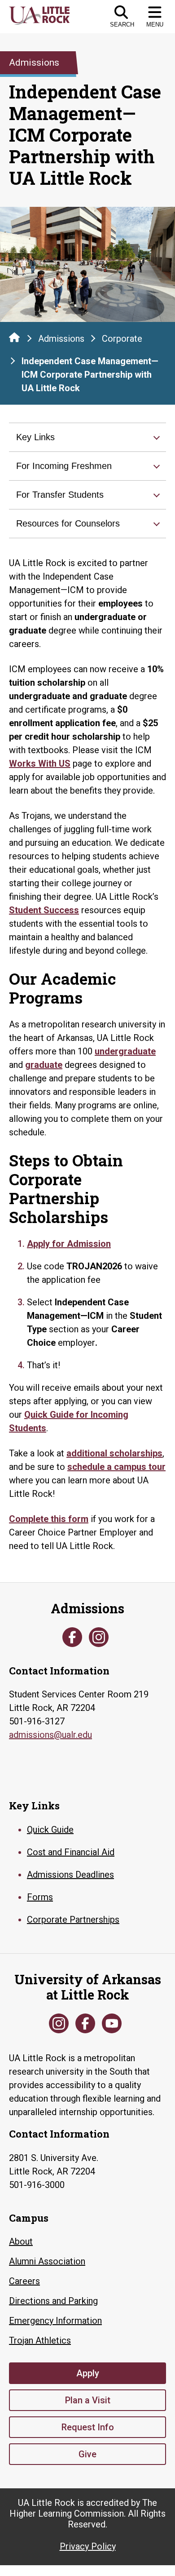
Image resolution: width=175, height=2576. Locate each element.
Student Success (44, 910)
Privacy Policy (88, 2546)
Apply (88, 2373)
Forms (40, 1897)
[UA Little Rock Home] (14, 337)
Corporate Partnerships (73, 1920)
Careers (24, 2281)
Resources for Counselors (68, 523)
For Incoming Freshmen (64, 466)
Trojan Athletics (40, 2340)
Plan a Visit (88, 2400)
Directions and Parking (53, 2301)
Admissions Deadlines (70, 1875)
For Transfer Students (60, 495)
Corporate (122, 339)
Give (87, 2454)
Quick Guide (50, 1830)
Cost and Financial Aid (71, 1852)
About (21, 2241)
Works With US (40, 763)
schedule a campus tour (116, 1467)
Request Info (88, 2427)
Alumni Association (47, 2261)
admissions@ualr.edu (50, 1735)
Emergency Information (55, 2321)
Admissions (61, 339)
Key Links (35, 437)
